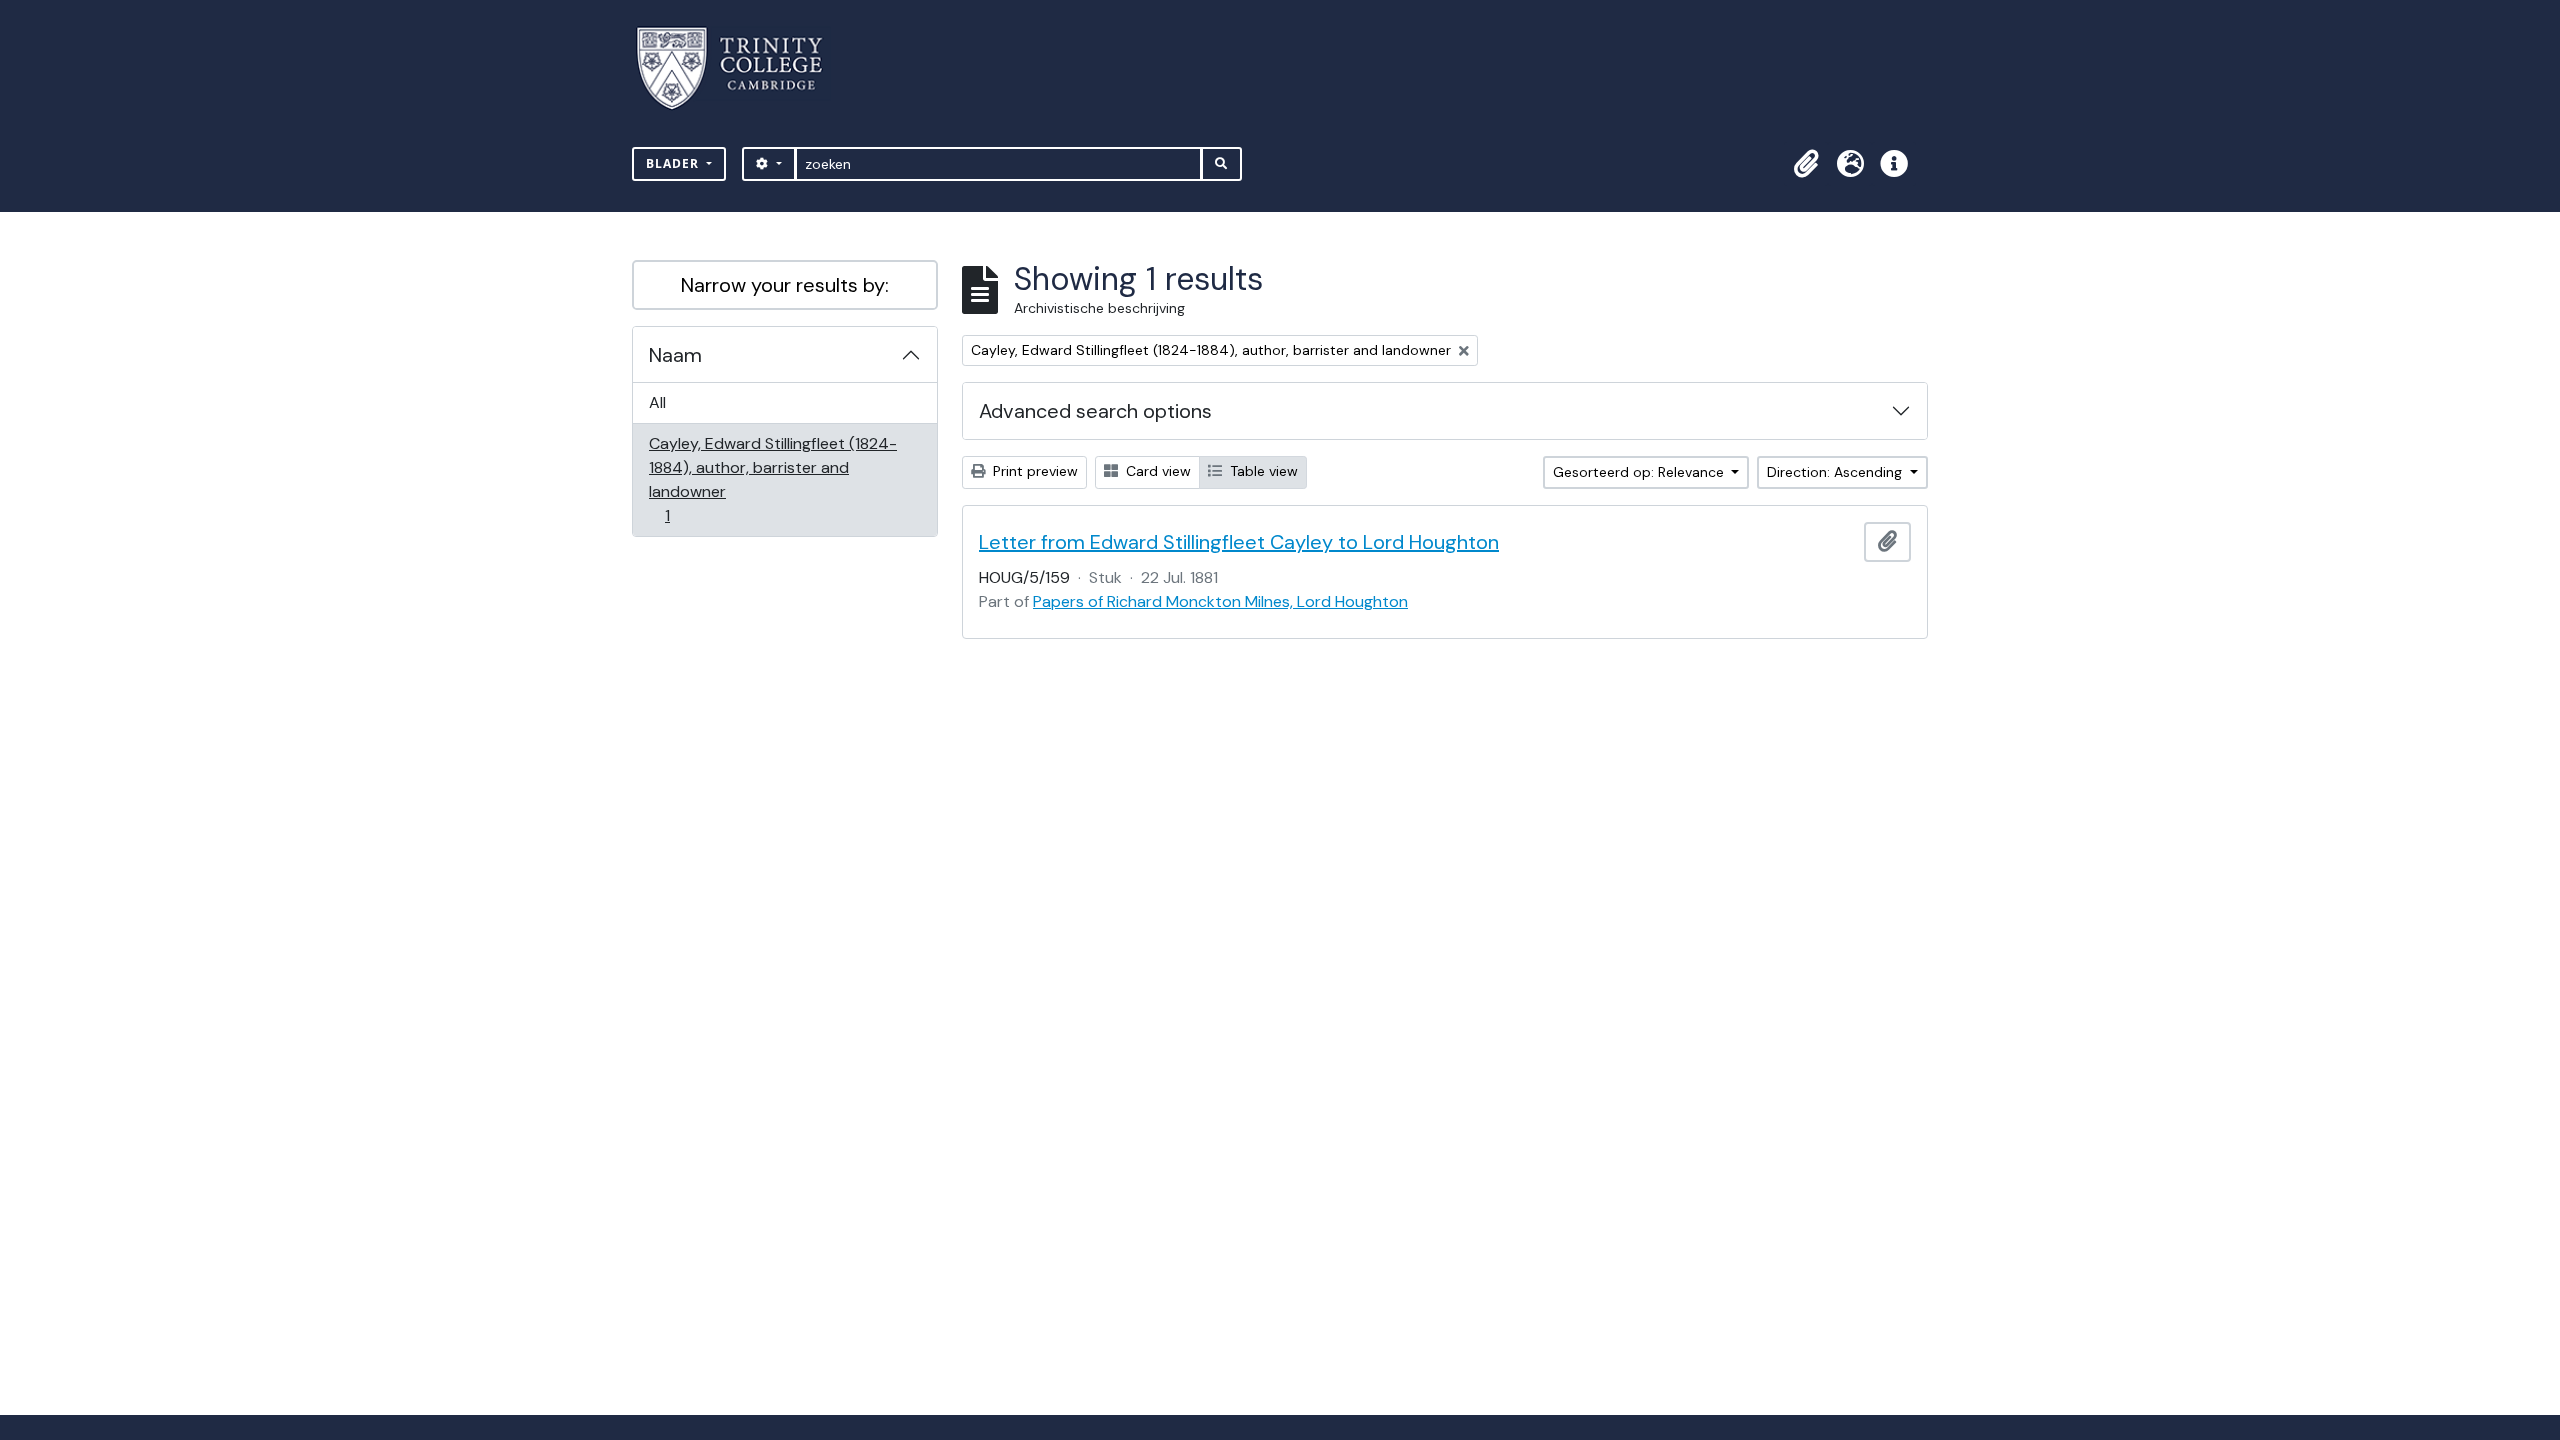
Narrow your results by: (785, 285)
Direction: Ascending (1836, 472)
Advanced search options (1095, 411)
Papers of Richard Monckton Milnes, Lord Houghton (1220, 601)
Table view (1262, 471)
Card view (1156, 471)
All (657, 402)
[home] (741, 68)
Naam (675, 355)
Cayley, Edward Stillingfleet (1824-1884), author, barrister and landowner (772, 479)
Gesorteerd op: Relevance (1640, 472)
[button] (1806, 164)
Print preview (1033, 471)
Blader (674, 163)
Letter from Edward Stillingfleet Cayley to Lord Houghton (1239, 542)
